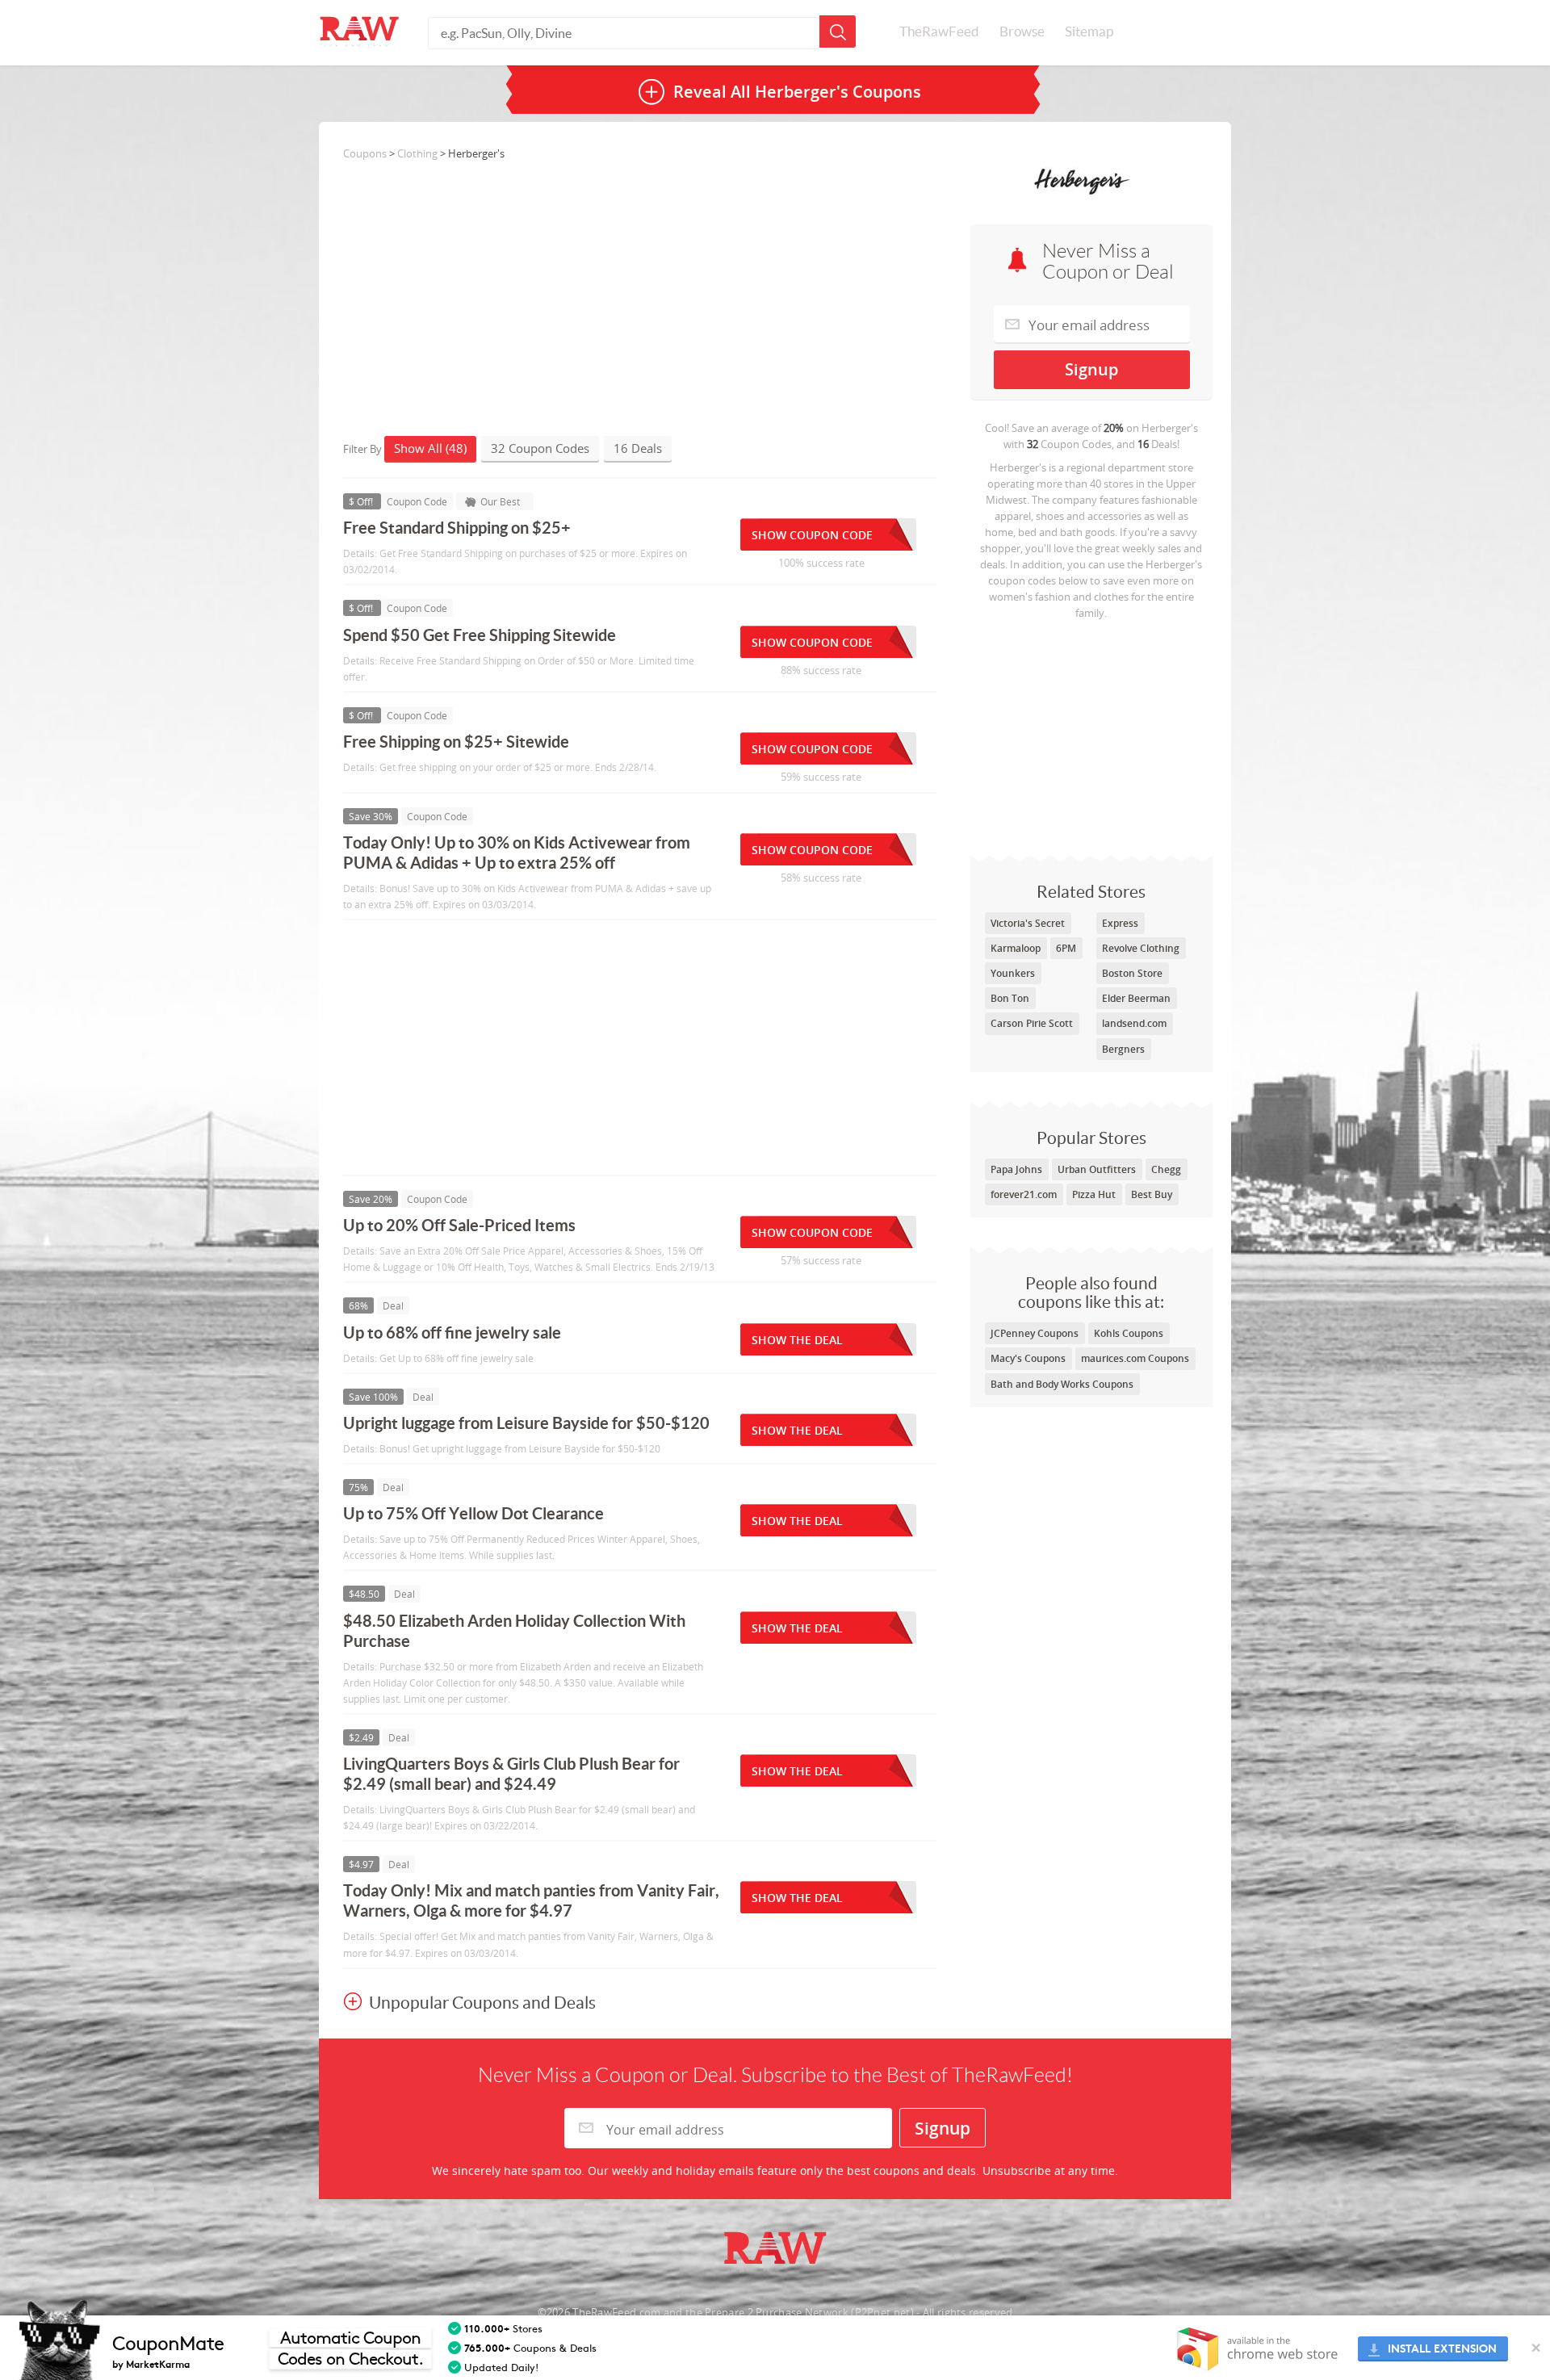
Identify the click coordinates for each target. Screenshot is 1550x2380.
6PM (1066, 948)
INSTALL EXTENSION (1442, 2349)
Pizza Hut (1094, 1194)
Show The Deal (797, 1340)
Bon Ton (1010, 998)
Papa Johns (1016, 1169)
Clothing (417, 153)
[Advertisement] (1091, 734)
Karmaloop (1016, 948)
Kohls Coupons (1129, 1333)
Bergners (1123, 1049)
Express (1120, 923)
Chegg (1166, 1169)
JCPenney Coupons (1035, 1333)
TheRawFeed (939, 31)
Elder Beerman (1136, 998)
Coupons (365, 153)
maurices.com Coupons (1135, 1358)
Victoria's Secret (1028, 923)
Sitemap (1089, 31)
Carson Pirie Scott (1032, 1023)
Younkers (1013, 973)
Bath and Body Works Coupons (1062, 1384)
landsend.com (1134, 1023)
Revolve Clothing (1141, 948)
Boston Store (1132, 973)
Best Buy (1152, 1194)
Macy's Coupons (1028, 1358)
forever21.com (1024, 1194)
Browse (1022, 31)
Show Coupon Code (812, 535)
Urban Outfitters (1097, 1169)
